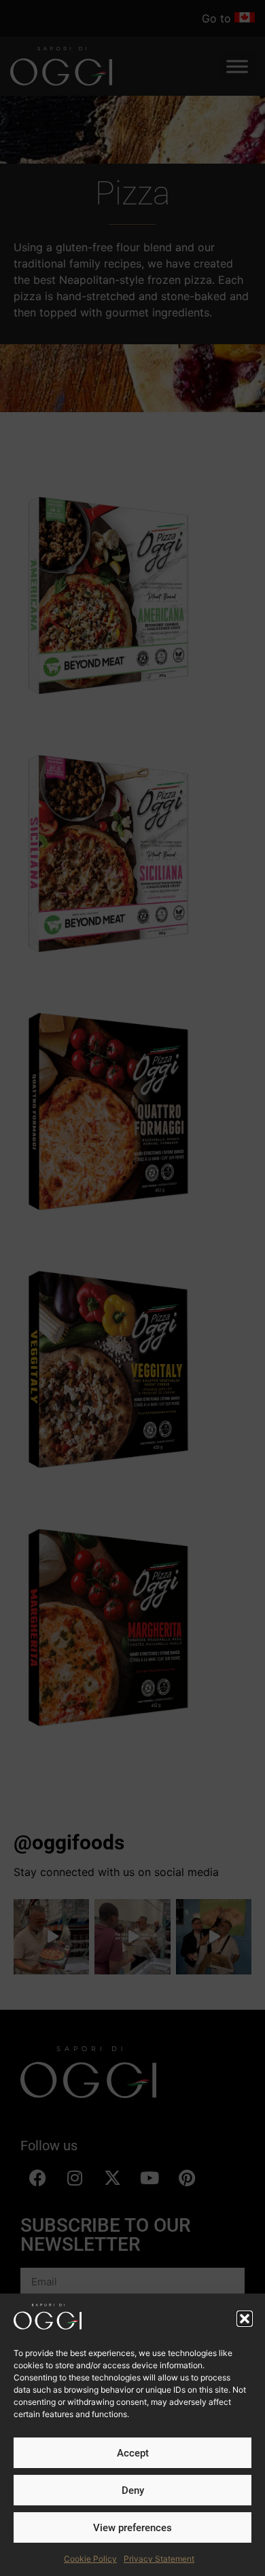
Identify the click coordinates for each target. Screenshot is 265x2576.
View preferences (132, 2528)
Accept (133, 2453)
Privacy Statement (159, 2559)
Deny (133, 2490)
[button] (245, 2319)
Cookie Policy (90, 2559)
